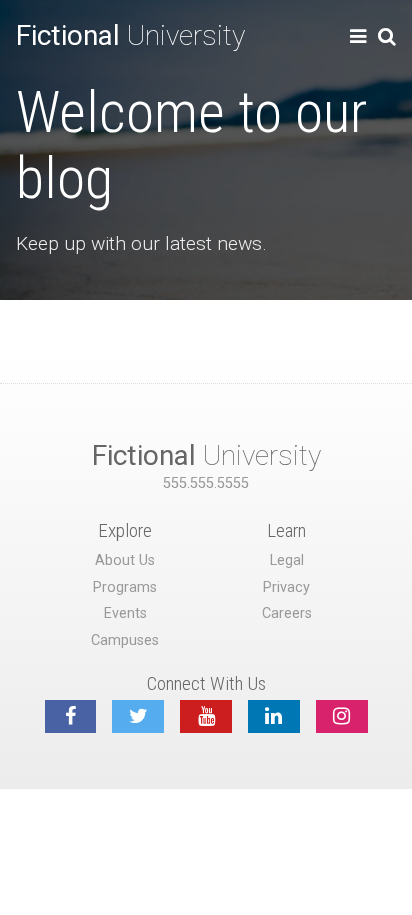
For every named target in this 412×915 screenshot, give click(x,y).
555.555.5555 (206, 483)
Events (125, 613)
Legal (287, 560)
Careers (287, 613)
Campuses (125, 640)
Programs (125, 587)
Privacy (286, 587)
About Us (125, 560)
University (130, 35)
